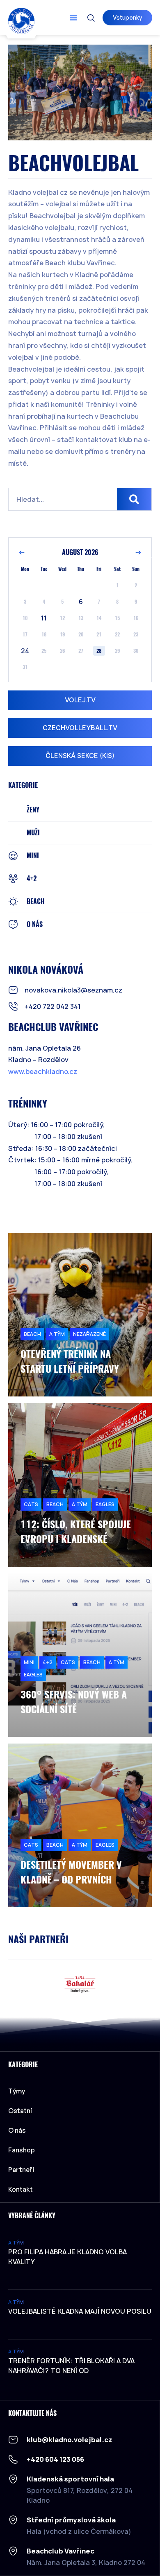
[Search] (134, 499)
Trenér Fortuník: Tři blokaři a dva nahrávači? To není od (71, 2366)
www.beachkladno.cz (43, 1071)
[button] (73, 18)
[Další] (138, 553)
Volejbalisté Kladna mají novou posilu (80, 2311)
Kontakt (21, 2189)
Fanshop (22, 2150)
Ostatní (20, 2111)
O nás (17, 2130)
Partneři (21, 2170)
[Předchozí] (22, 553)
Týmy (17, 2091)
